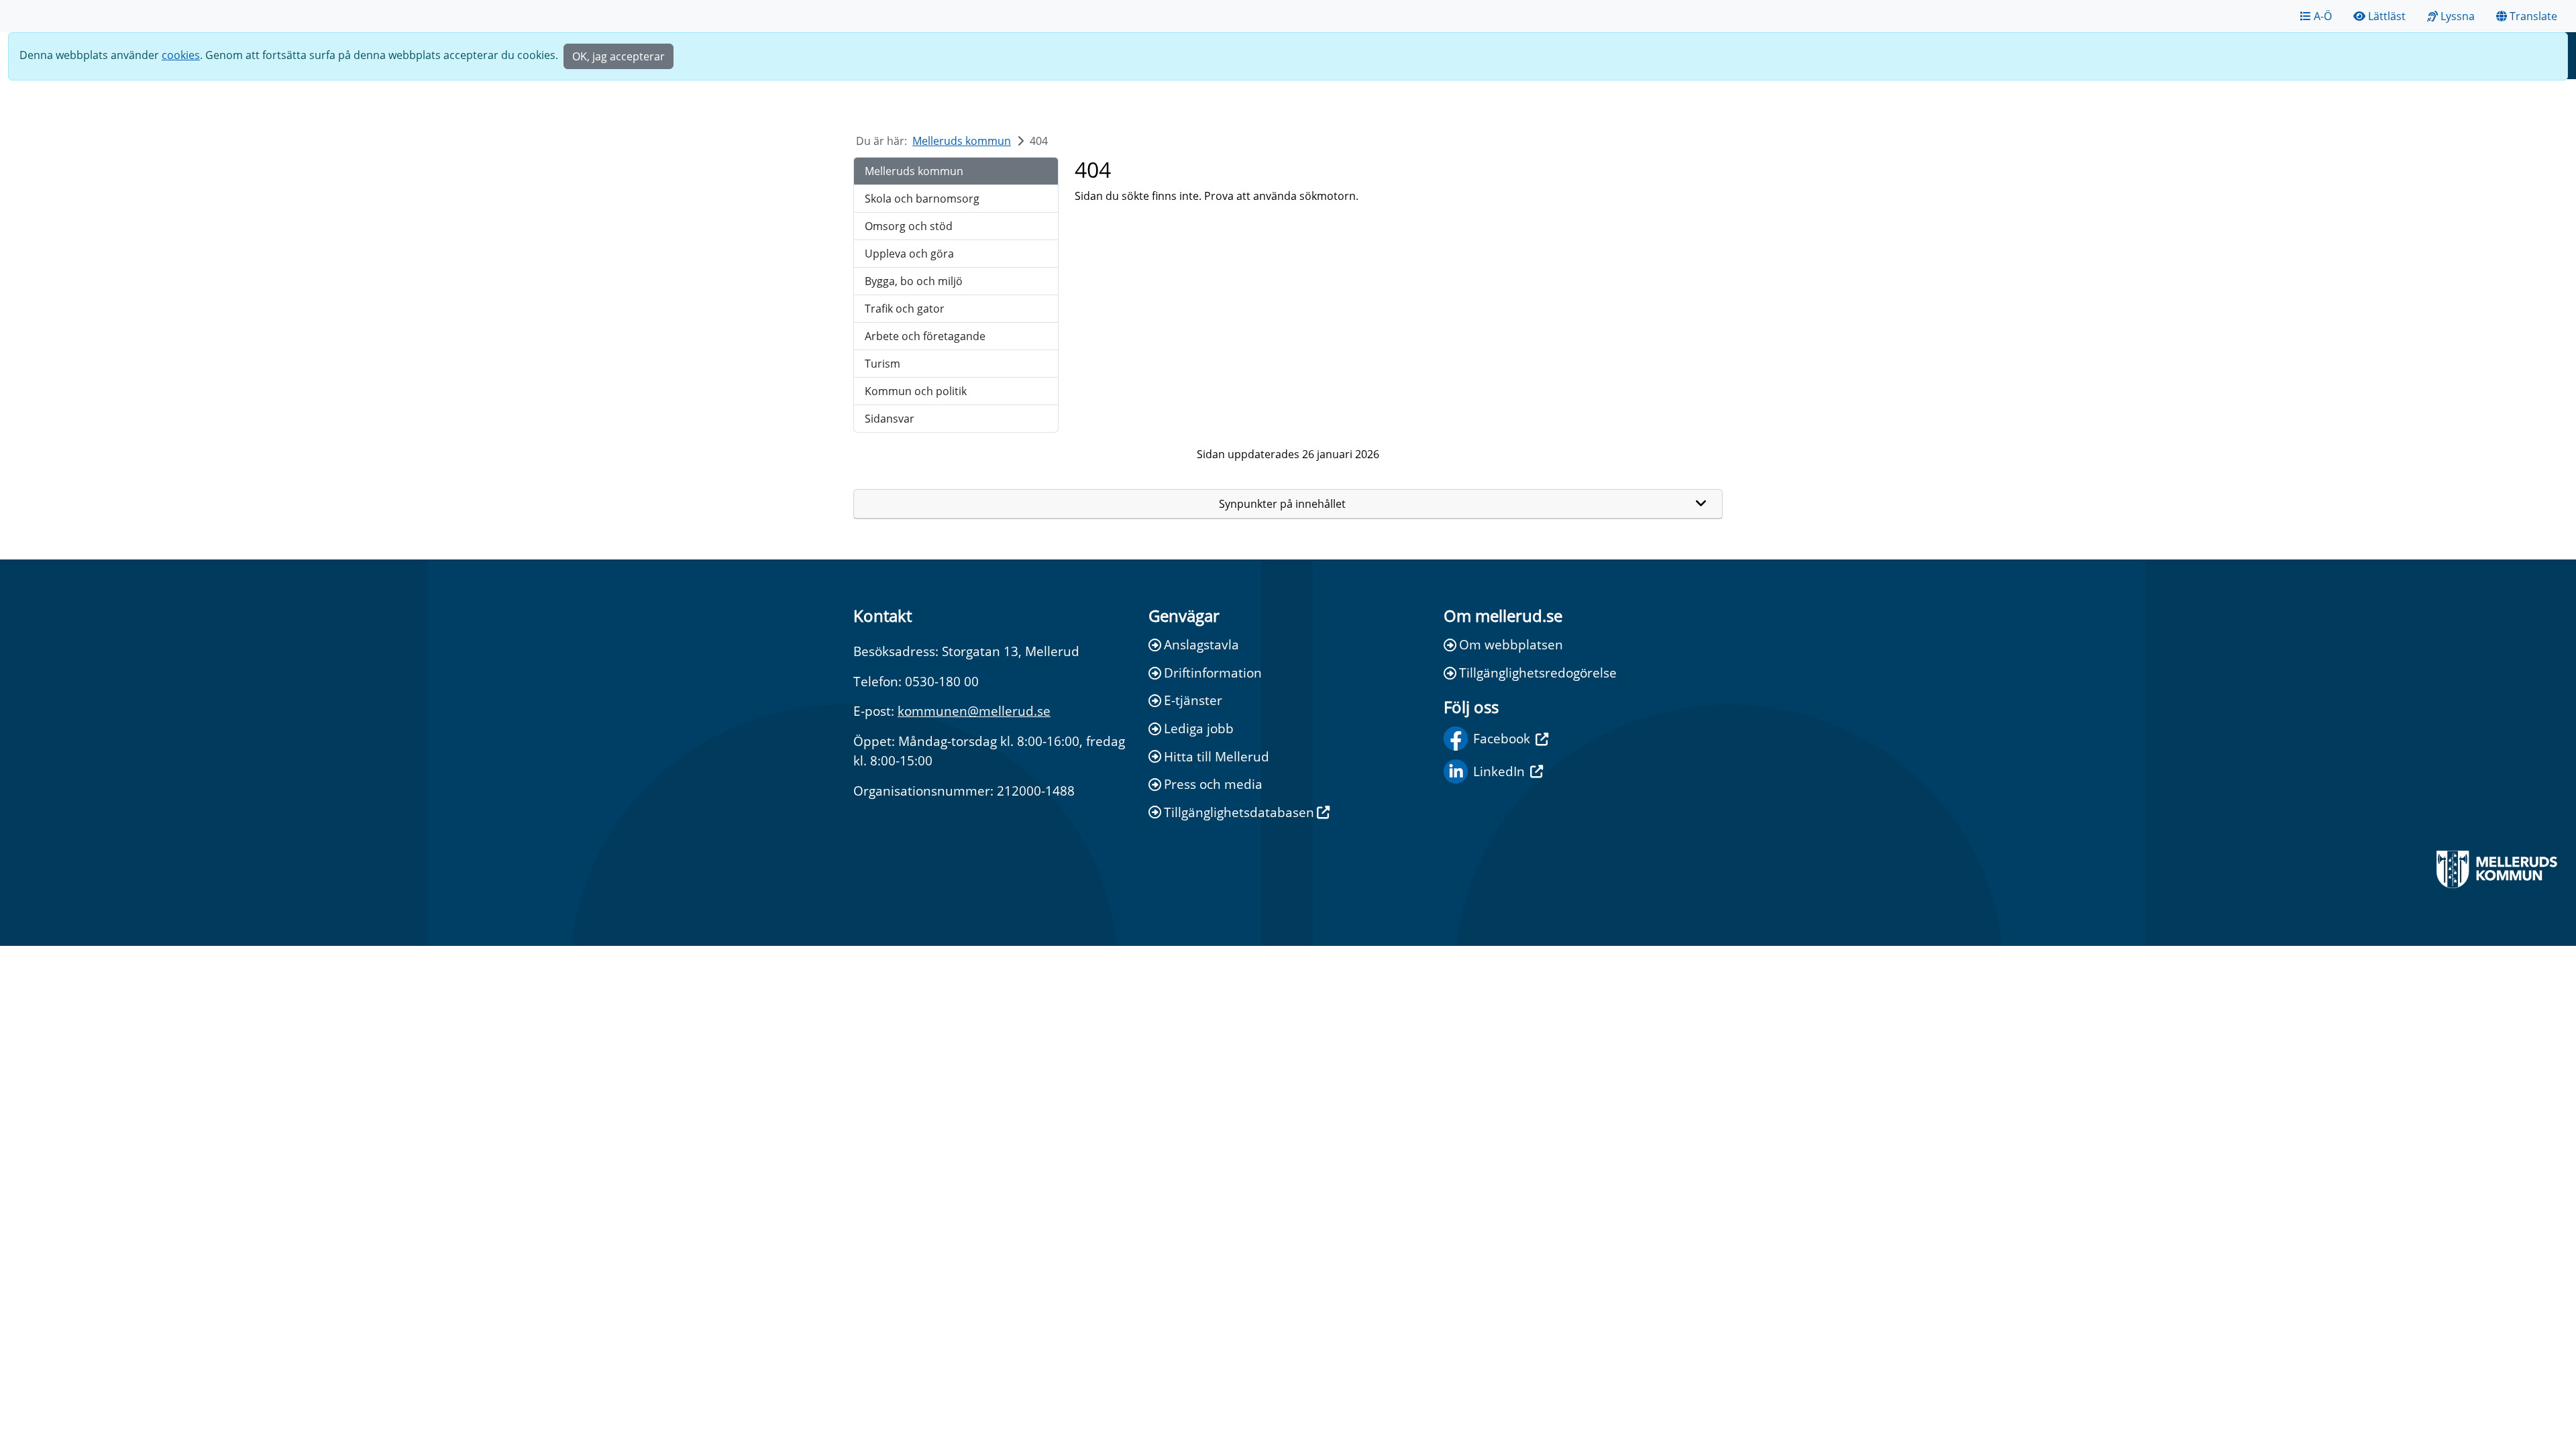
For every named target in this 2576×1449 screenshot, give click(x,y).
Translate (2533, 16)
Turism (882, 364)
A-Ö (2323, 16)
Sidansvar (890, 419)
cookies (181, 55)
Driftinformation (1213, 673)
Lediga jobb (1199, 728)
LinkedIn (1499, 771)
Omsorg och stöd (909, 226)
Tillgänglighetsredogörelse (1538, 673)
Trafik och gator (905, 309)
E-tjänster (1193, 700)
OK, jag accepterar (619, 56)
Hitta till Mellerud (1217, 756)
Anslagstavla (1201, 644)
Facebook (1502, 738)
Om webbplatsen (1511, 644)
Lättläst (2387, 16)
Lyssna (2458, 16)
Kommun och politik (916, 391)
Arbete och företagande (925, 336)
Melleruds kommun (962, 141)
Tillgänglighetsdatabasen (1239, 812)
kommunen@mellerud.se (974, 711)
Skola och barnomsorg (922, 199)
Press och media (1213, 784)
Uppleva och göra (909, 254)
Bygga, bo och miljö (914, 281)
